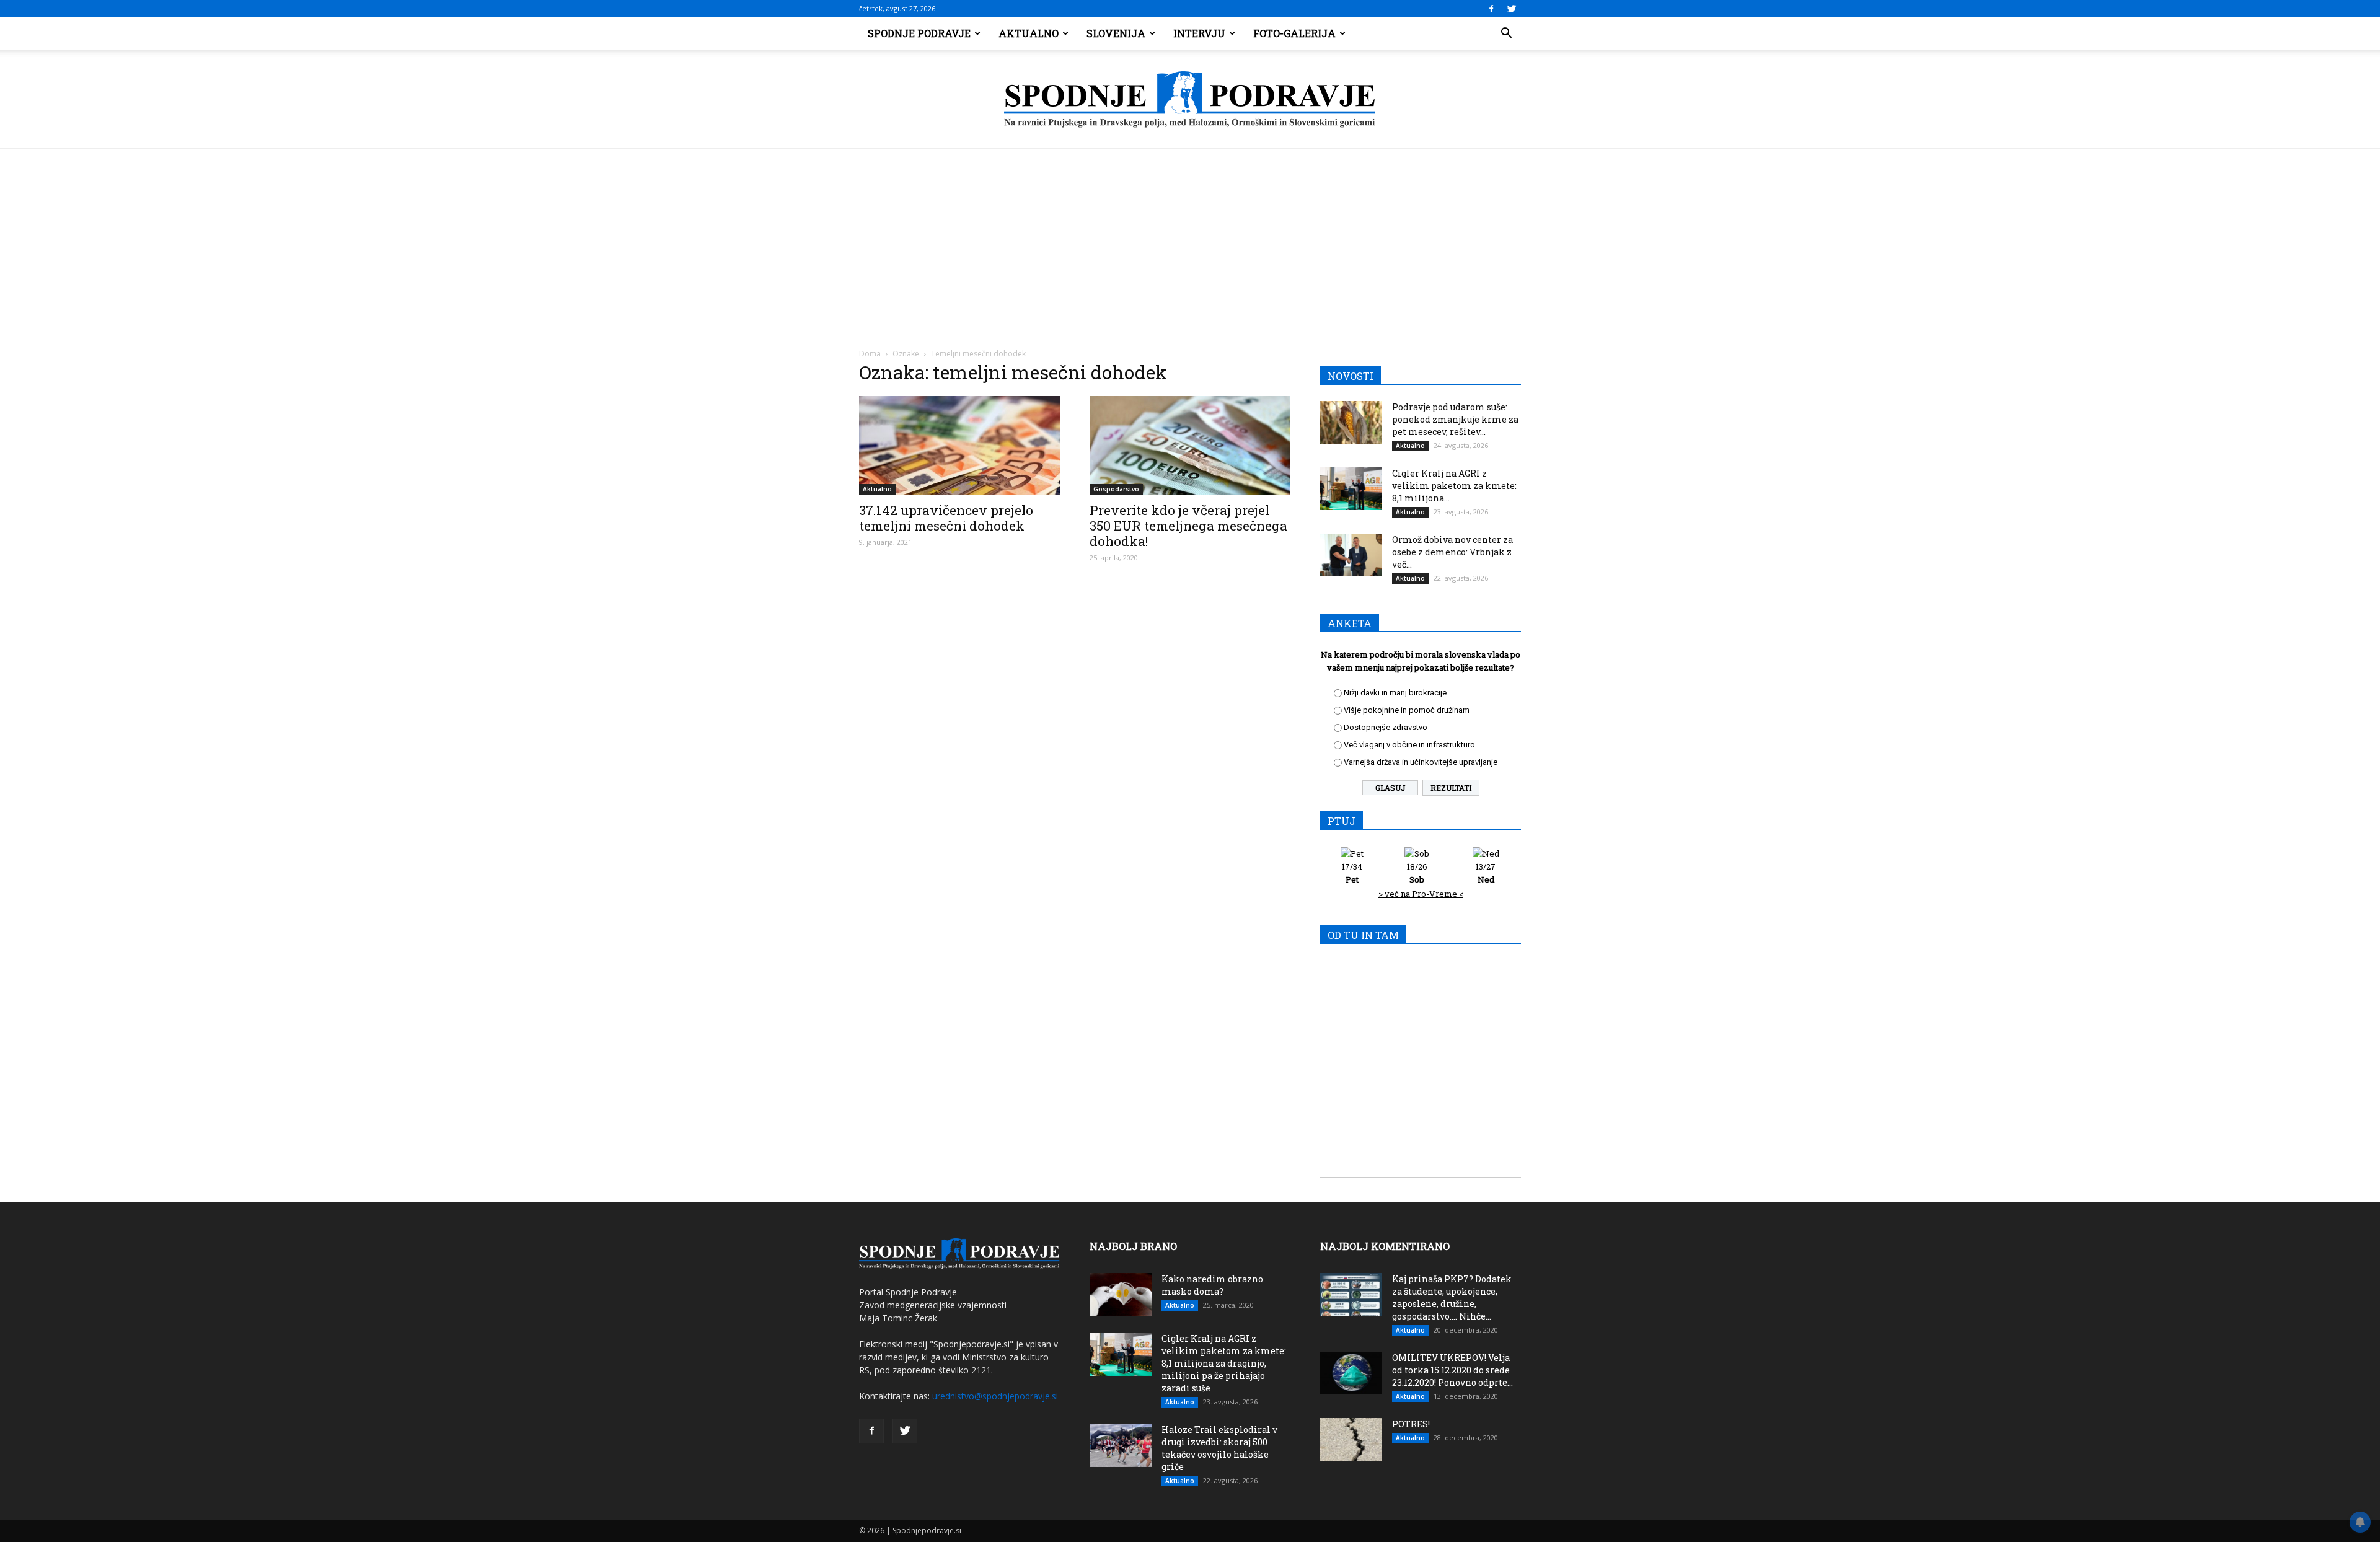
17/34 (1352, 873)
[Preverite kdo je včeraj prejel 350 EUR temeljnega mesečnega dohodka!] (1190, 445)
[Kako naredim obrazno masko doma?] (1121, 1295)
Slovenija (1116, 33)
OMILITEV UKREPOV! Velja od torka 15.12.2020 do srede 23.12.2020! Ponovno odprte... (1452, 1370)
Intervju (1199, 33)
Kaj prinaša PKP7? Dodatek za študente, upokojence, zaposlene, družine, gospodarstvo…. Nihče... (1452, 1297)
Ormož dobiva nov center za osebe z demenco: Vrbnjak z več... (1452, 552)
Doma (870, 354)
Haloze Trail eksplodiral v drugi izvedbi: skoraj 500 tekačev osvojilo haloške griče (1219, 1448)
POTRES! (1411, 1424)
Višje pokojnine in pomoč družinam (1407, 710)
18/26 (1417, 873)
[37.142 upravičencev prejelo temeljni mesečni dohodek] (959, 445)
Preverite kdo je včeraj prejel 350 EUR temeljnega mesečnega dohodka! (1188, 526)
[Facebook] (1491, 9)
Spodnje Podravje (919, 33)
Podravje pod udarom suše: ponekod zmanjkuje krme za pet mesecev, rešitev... (1455, 419)
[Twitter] (1512, 9)
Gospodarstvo (1116, 489)
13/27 (1486, 873)
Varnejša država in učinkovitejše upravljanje (1421, 762)
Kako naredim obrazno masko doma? (1212, 1285)
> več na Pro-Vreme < (1421, 894)
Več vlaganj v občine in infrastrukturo (1409, 745)
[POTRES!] (1351, 1439)
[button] (1506, 33)
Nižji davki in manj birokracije (1395, 693)
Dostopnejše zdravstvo (1386, 727)
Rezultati (1451, 788)
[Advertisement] (1190, 242)
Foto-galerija (1294, 33)
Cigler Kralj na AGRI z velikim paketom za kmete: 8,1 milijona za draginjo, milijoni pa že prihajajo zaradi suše (1224, 1363)
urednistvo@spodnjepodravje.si (995, 1396)
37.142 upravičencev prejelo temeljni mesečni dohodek (946, 518)
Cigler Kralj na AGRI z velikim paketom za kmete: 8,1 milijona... (1454, 486)
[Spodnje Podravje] (1190, 100)
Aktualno (1029, 33)
